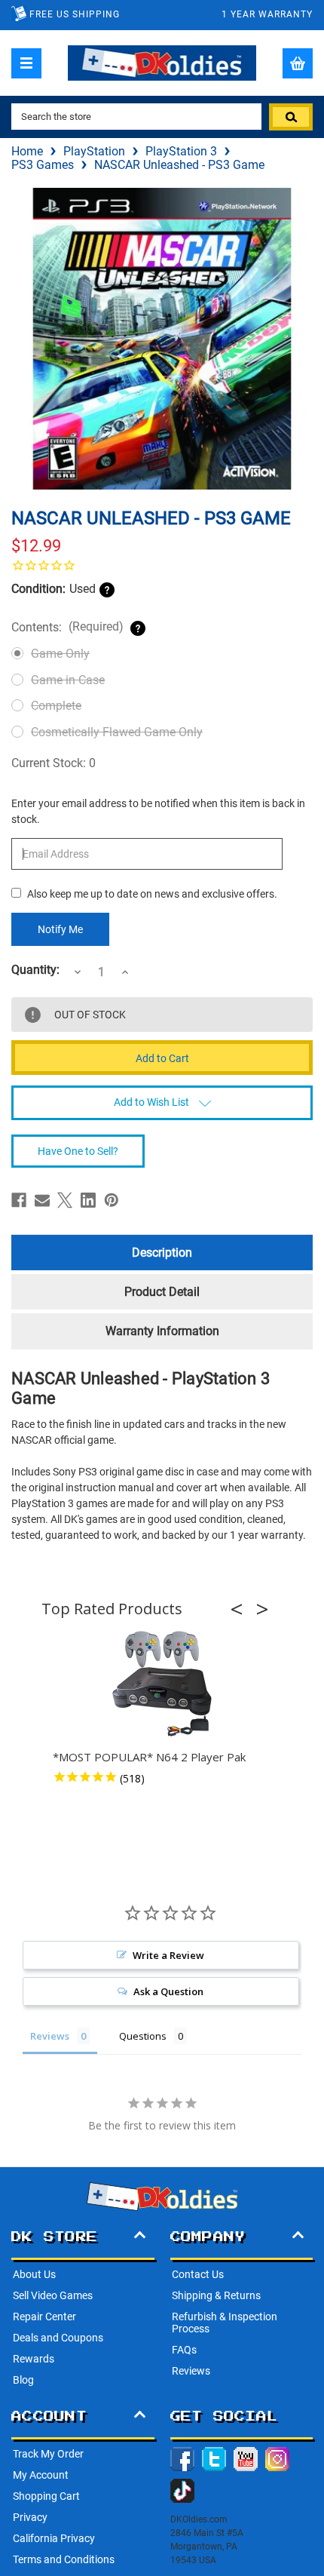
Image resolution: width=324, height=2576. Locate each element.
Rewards (34, 2359)
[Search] (291, 117)
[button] (241, 1609)
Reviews (191, 2371)
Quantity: (35, 970)
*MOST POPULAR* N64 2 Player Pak (149, 1757)
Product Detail (162, 1292)
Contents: (67, 627)
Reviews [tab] (50, 2036)
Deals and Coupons (58, 2338)
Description (162, 1253)
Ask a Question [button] (168, 1991)
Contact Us (198, 2274)
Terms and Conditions (64, 2559)
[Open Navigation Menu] (26, 63)
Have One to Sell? (78, 1151)
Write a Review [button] (168, 1955)
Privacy (30, 2517)
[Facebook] (19, 1200)
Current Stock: (53, 763)
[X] (65, 1200)
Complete (56, 706)
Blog (23, 2380)
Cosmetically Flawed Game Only (117, 732)
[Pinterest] (112, 1200)
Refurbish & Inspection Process (225, 2323)
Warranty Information (162, 1331)
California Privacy (54, 2538)
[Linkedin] (88, 1200)
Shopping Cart (46, 2496)
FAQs (184, 2350)
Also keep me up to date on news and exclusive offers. (152, 894)
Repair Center (44, 2317)
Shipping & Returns (216, 2295)
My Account (41, 2475)
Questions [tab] (143, 2036)
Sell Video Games (53, 2295)
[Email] (42, 1200)
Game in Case (68, 680)
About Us (34, 2274)
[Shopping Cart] (298, 63)
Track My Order (48, 2454)
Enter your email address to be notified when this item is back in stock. (158, 811)
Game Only (60, 654)
